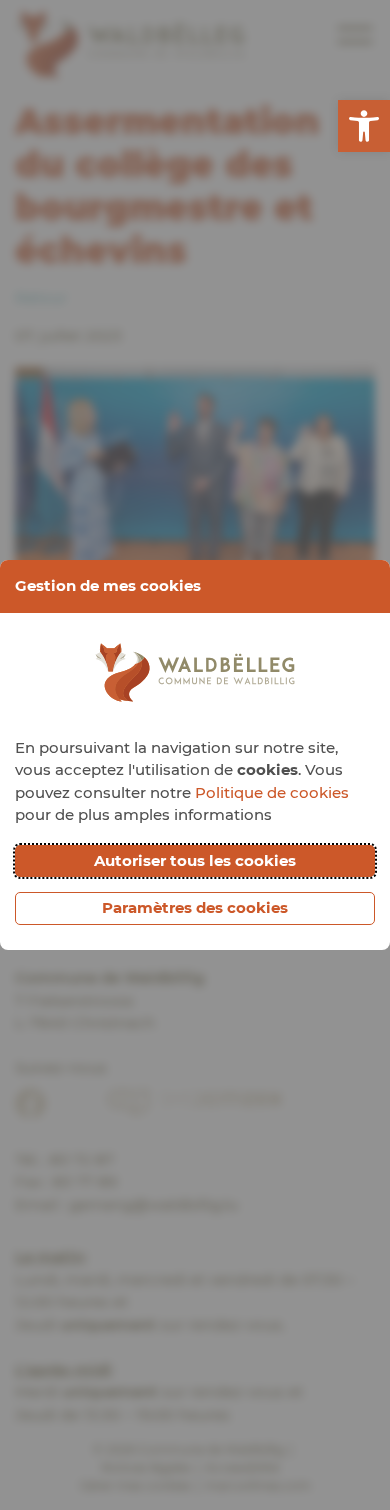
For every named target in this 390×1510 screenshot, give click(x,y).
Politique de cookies (272, 792)
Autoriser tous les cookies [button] (195, 860)
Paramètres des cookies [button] (195, 907)
